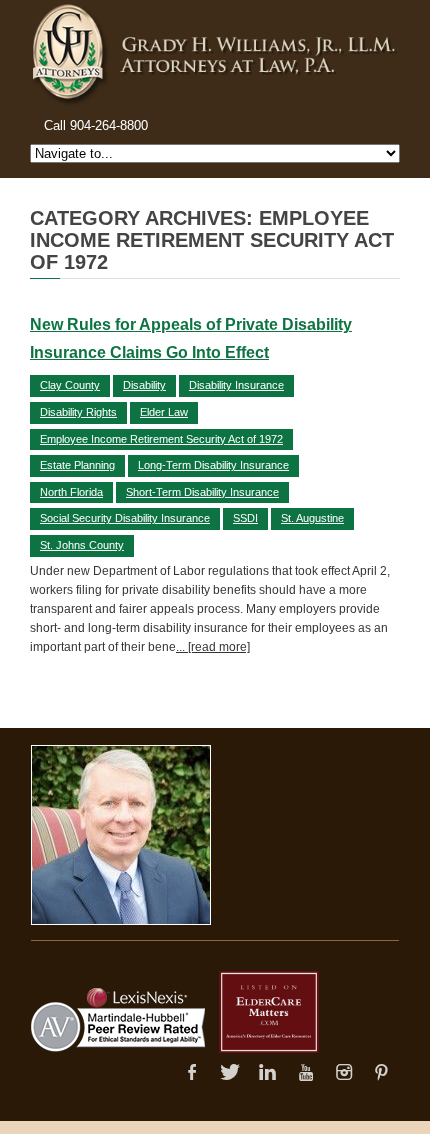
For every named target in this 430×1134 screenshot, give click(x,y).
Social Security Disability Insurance (125, 518)
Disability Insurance (236, 385)
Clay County (70, 385)
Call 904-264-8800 (96, 125)
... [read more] (213, 647)
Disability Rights (78, 412)
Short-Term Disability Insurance (202, 492)
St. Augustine (312, 518)
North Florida (71, 492)
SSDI (245, 518)
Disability (144, 385)
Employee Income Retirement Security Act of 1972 (161, 439)
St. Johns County (82, 545)
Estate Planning (77, 465)
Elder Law (164, 412)
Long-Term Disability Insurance (213, 465)
